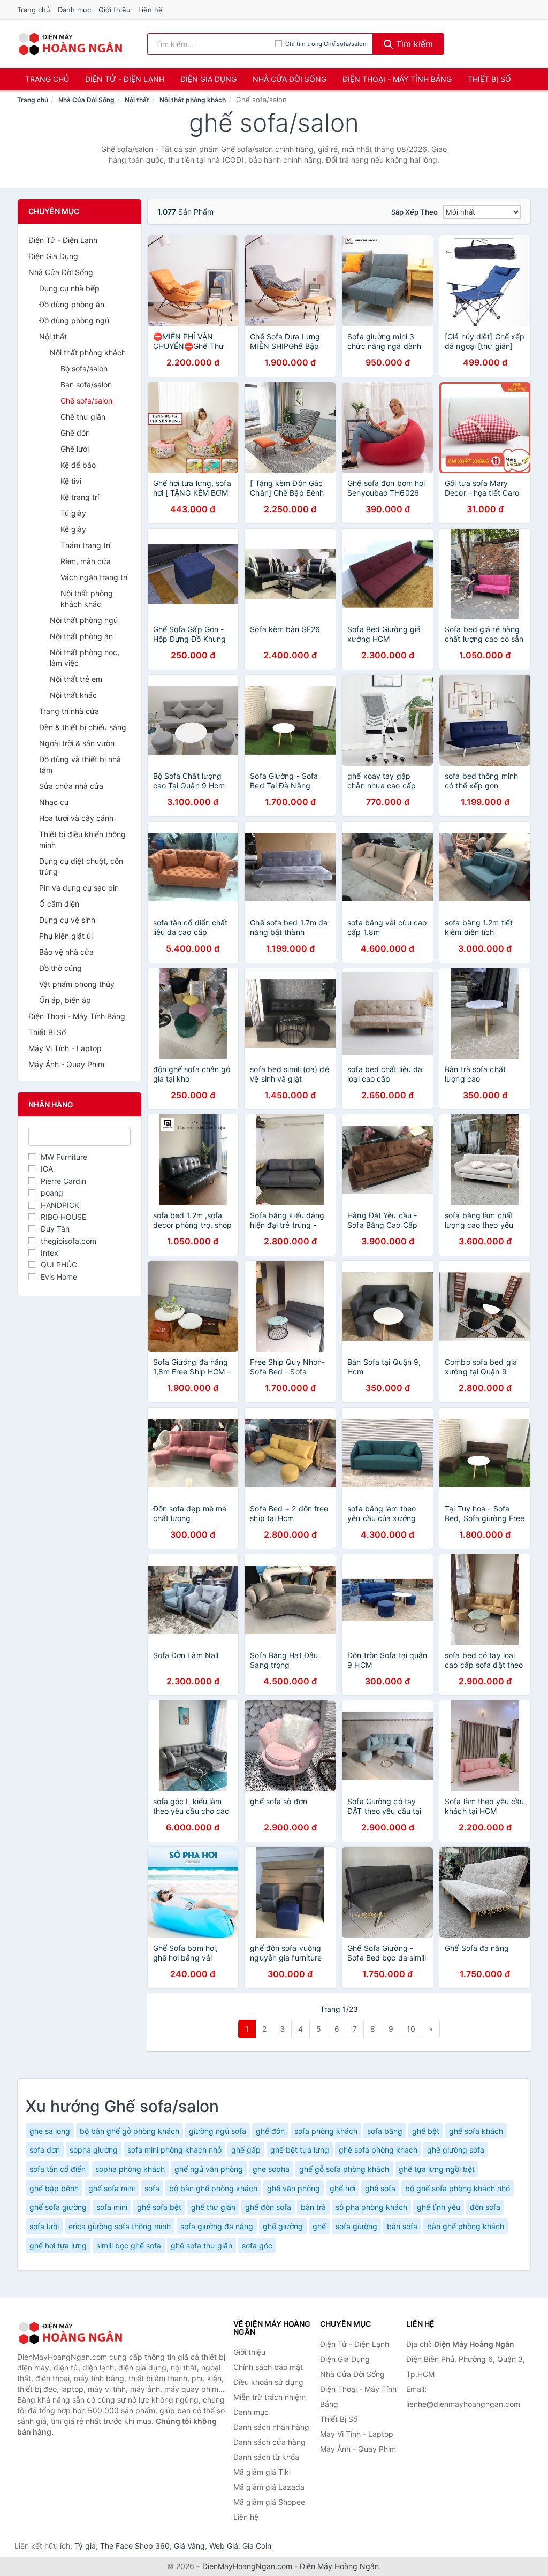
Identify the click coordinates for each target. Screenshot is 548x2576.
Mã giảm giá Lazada (269, 2487)
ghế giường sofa (456, 2150)
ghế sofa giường (58, 2207)
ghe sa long (50, 2131)
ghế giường (283, 2226)
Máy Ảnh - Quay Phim (66, 1064)
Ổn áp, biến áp (65, 1000)
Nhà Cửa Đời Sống (290, 79)
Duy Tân (55, 1229)
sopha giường (94, 2150)
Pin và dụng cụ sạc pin (79, 888)
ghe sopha (271, 2169)
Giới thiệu (115, 10)
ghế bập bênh (54, 2188)
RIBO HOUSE (63, 1217)
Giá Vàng (189, 2546)
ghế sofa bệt (159, 2207)
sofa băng (385, 2131)
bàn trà (313, 2207)
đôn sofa (485, 2207)
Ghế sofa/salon (86, 401)
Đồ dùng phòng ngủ (74, 320)
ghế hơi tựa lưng (58, 2246)
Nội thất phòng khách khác (87, 599)
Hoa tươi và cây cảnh (76, 818)
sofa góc (257, 2246)
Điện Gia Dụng (208, 79)
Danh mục (74, 10)
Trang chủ (34, 10)
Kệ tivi (71, 481)
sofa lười (44, 2226)
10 (411, 2029)
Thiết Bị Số (489, 79)
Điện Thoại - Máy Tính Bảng (397, 79)
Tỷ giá (85, 2546)
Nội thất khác (73, 695)
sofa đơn (45, 2150)
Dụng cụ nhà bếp (69, 288)
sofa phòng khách (326, 2131)
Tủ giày (73, 513)
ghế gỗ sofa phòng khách (344, 2169)
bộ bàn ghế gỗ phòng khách (130, 2131)
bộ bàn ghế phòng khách (213, 2188)
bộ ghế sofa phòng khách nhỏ (458, 2188)
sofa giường (356, 2226)
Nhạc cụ (54, 802)
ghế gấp (246, 2150)
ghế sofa (380, 2188)
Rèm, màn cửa (86, 561)
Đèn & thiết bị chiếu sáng (83, 727)
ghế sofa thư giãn (201, 2246)
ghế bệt (426, 2131)
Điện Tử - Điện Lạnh (125, 79)
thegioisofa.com (68, 1241)
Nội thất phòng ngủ (84, 620)
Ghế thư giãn (83, 417)
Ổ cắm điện (59, 904)
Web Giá (224, 2546)
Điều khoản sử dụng (268, 2382)
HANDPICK (60, 1205)
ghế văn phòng (294, 2188)
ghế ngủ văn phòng (209, 2169)
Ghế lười (75, 449)
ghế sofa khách (476, 2131)
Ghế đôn (75, 433)
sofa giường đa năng (217, 2226)
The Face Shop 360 (135, 2546)
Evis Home (59, 1277)
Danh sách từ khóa (266, 2457)
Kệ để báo (78, 465)
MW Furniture (64, 1157)
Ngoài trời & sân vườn (77, 743)
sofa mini (112, 2207)
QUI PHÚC (59, 1264)
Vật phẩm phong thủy (77, 984)
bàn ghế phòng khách (466, 2226)
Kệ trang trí (80, 497)
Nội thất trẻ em (76, 679)
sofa (152, 2188)
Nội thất (137, 100)
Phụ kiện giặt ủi (66, 936)
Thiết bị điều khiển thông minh (82, 839)
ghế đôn (270, 2131)
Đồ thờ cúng (60, 968)
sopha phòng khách (130, 2169)
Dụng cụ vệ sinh (67, 920)
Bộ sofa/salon (84, 368)
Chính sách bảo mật (268, 2367)
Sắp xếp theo (414, 212)
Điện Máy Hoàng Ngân (339, 2566)
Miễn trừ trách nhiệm (269, 2397)
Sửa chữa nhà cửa (71, 786)
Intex (50, 1253)
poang (52, 1193)
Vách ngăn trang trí (94, 577)
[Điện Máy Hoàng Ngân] (71, 2333)
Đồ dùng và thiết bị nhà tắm (80, 765)
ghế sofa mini (112, 2188)
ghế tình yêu (439, 2207)
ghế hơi (342, 2188)
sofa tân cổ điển (58, 2169)
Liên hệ (150, 10)
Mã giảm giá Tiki (262, 2472)
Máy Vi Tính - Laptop (65, 1048)
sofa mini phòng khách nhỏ (174, 2150)
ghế (319, 2226)
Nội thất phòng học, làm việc (85, 658)
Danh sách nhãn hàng (271, 2427)
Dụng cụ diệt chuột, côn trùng (81, 866)
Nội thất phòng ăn (81, 636)
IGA (47, 1169)
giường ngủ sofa (218, 2131)
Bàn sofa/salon (86, 385)
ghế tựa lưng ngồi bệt (437, 2169)
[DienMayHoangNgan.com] (70, 44)
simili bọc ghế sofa (129, 2246)
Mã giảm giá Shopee (269, 2502)
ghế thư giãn (213, 2207)
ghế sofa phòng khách (378, 2150)
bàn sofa (402, 2226)
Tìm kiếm (413, 44)
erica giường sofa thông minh (120, 2226)
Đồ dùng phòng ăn (72, 304)
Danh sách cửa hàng (269, 2442)
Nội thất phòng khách (193, 100)
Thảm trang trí (85, 545)
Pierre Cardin (63, 1181)
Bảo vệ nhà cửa (66, 952)
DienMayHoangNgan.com (247, 2566)
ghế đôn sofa (268, 2207)
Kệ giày (73, 529)
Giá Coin (257, 2546)
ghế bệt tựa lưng (300, 2150)
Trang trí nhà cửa (69, 711)
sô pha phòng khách (371, 2207)
